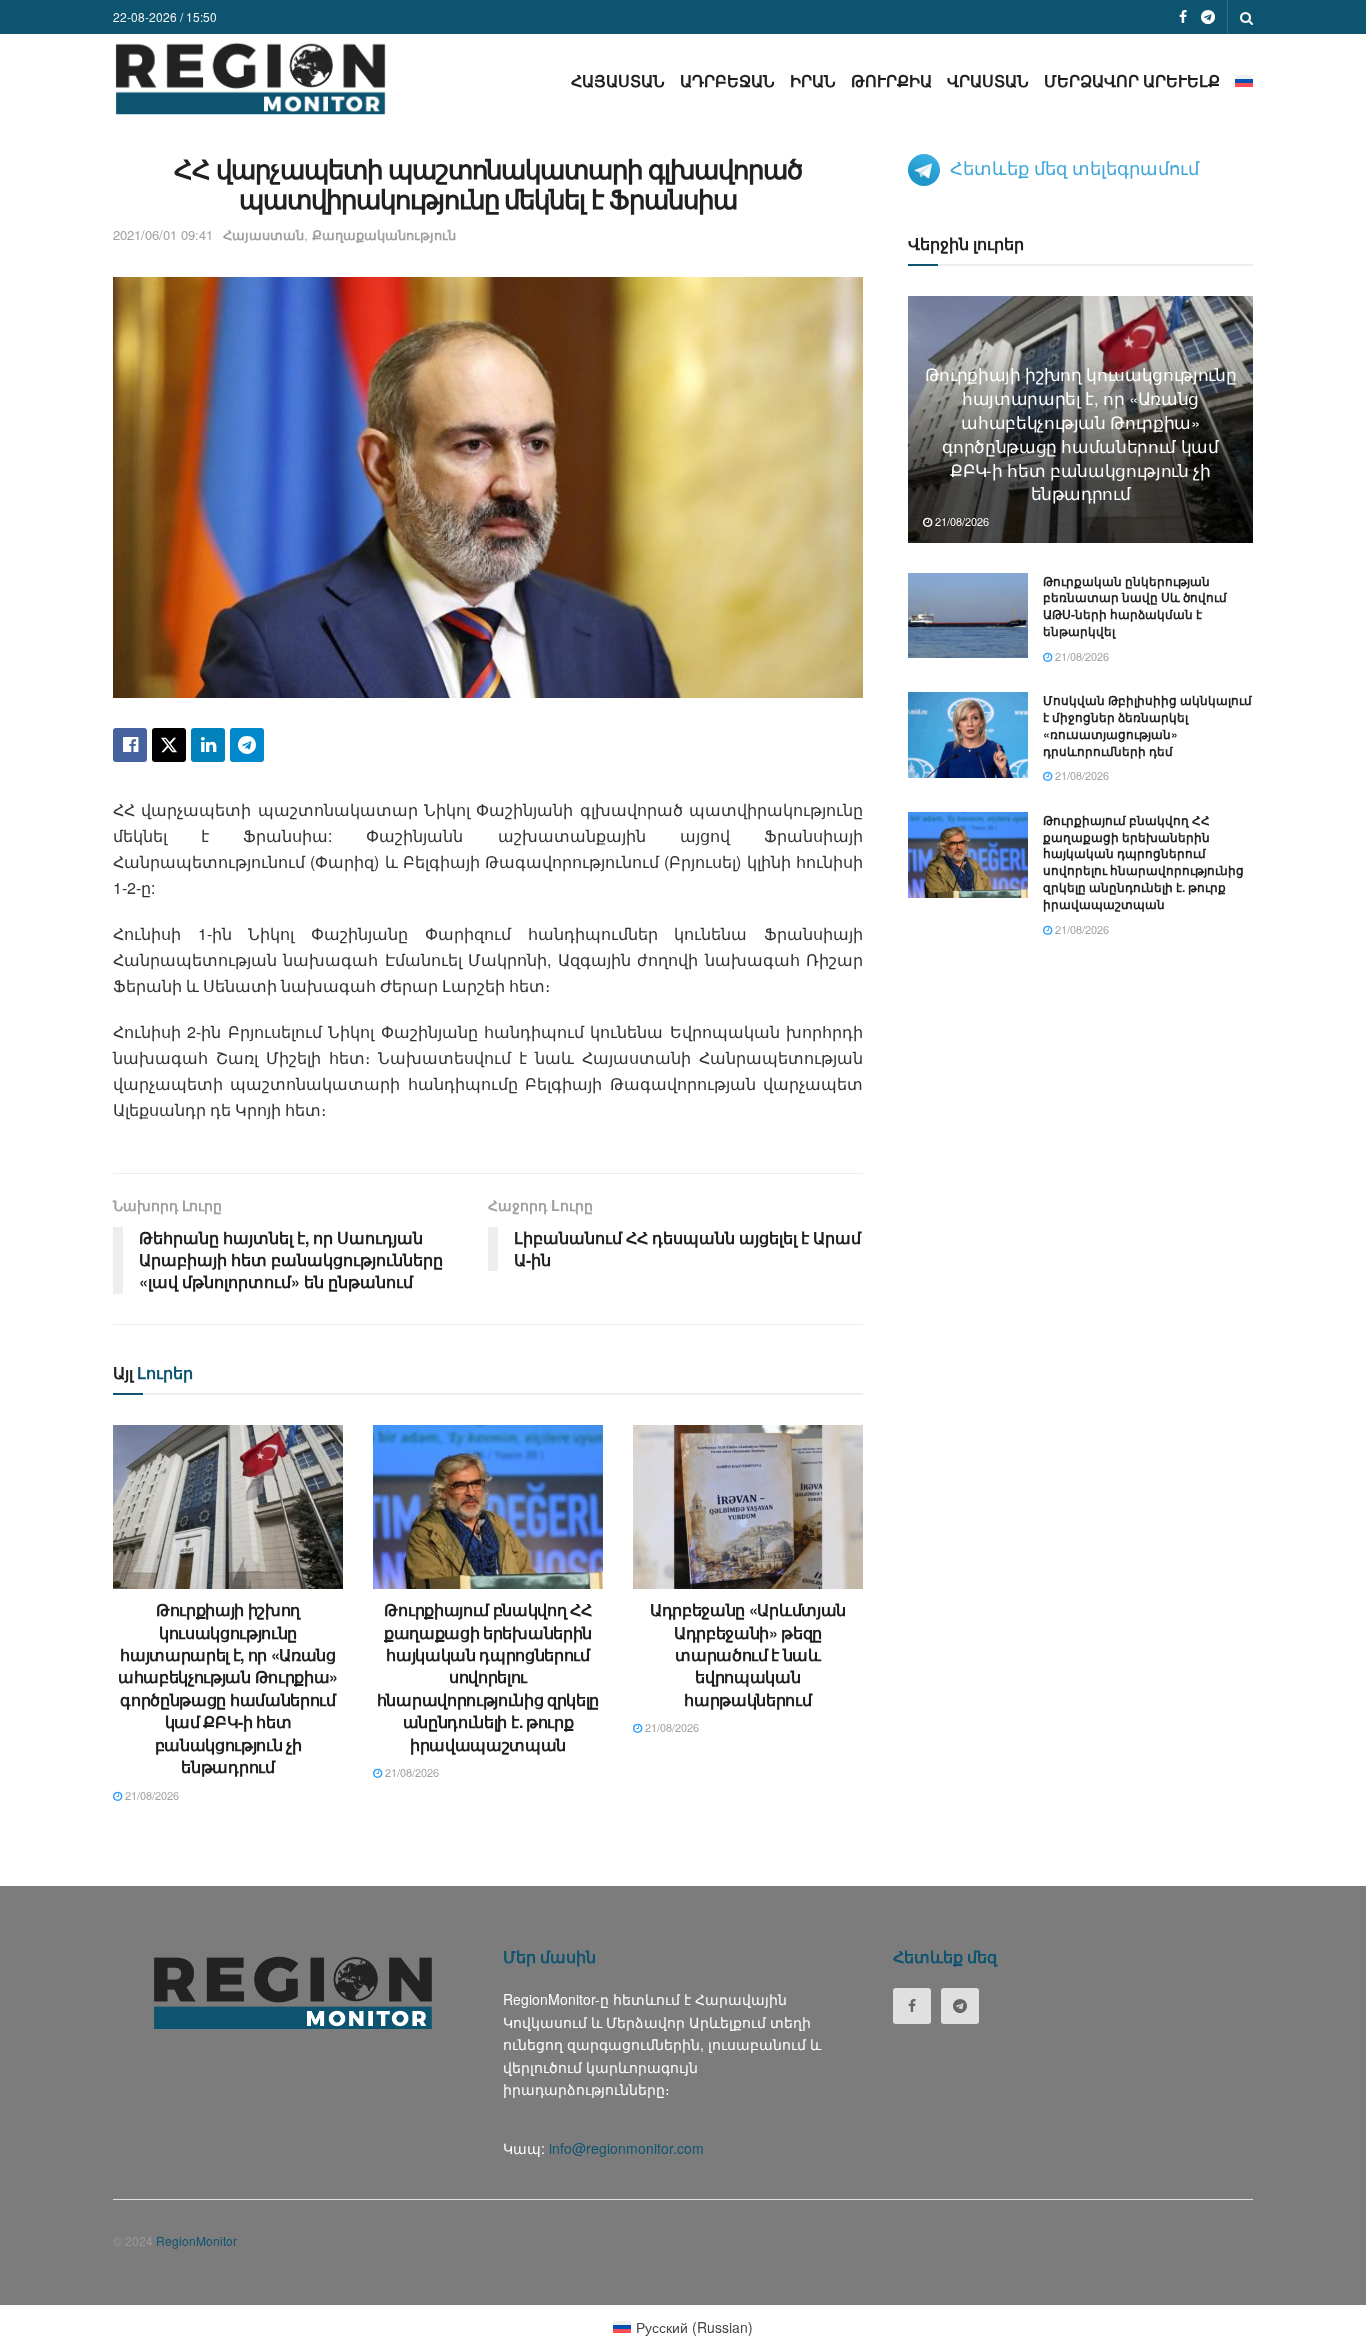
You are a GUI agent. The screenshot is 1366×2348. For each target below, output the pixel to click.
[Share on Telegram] (247, 745)
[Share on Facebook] (130, 745)
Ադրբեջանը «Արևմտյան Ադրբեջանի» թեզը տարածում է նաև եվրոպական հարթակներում (748, 1654)
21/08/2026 (150, 1795)
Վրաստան (988, 80)
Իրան (813, 80)
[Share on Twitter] (169, 745)
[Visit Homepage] (250, 78)
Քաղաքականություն (384, 234)
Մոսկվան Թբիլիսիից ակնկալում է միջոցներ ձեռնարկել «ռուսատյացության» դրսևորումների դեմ (1147, 725)
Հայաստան (618, 80)
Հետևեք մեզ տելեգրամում (1074, 167)
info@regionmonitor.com (626, 2148)
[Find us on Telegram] (1208, 17)
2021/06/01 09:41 (163, 234)
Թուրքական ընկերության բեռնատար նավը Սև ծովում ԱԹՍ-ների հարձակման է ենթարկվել (1135, 606)
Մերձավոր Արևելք (1132, 80)
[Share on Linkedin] (208, 745)
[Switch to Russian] (1244, 80)
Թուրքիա (891, 80)
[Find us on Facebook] (1183, 17)
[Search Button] (1246, 17)
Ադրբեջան (727, 80)
